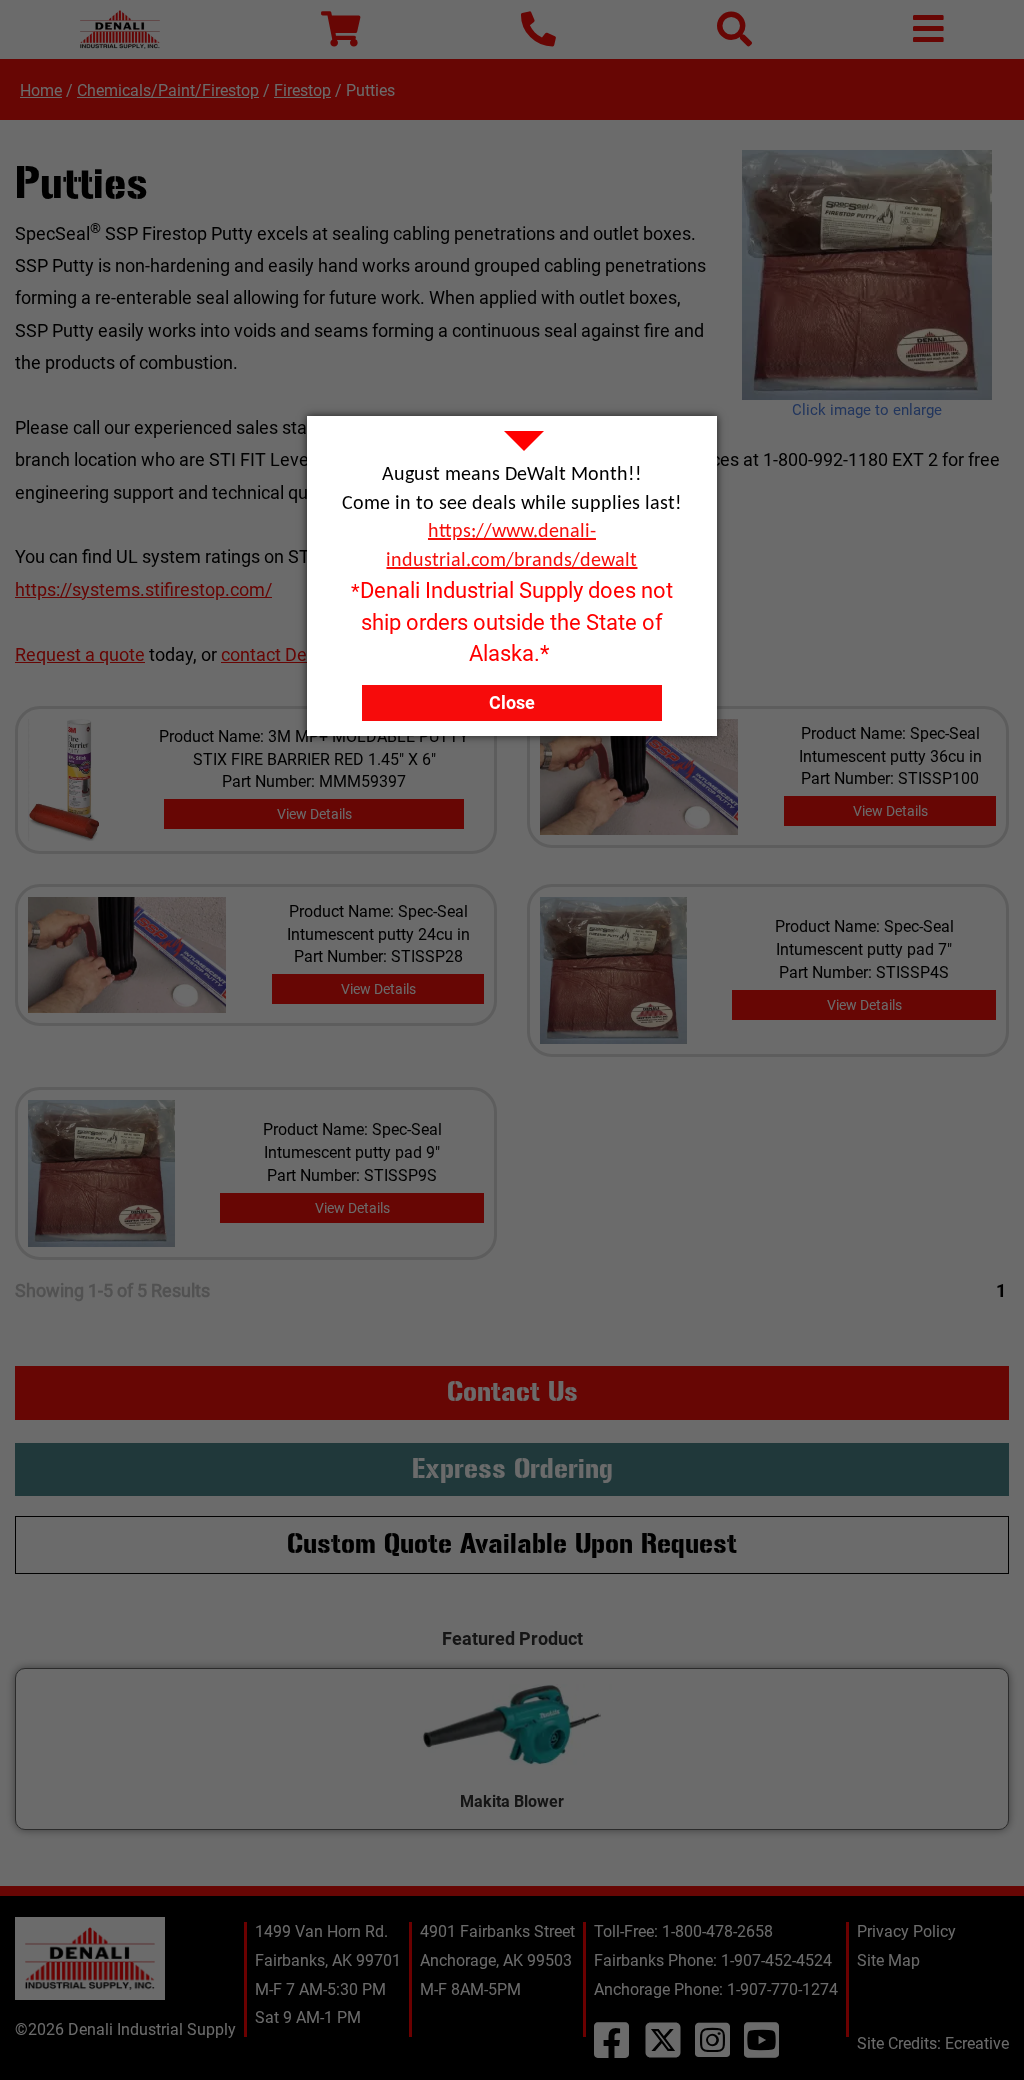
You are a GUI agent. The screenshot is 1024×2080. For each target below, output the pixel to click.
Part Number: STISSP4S (864, 972)
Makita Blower (512, 1801)
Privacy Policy (906, 1931)
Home (41, 90)
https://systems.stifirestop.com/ (143, 589)
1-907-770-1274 (782, 1989)
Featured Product (512, 1638)
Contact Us (512, 1392)
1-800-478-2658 (717, 1931)
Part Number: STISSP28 (378, 956)
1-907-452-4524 (776, 1960)
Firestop (302, 90)
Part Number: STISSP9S (352, 1175)
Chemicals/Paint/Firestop (168, 90)
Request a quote (80, 654)
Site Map (888, 1960)
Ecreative (977, 2043)
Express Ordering (512, 1469)
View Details (314, 814)
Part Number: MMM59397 (314, 781)
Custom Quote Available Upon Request (512, 1544)
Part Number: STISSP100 (890, 778)
